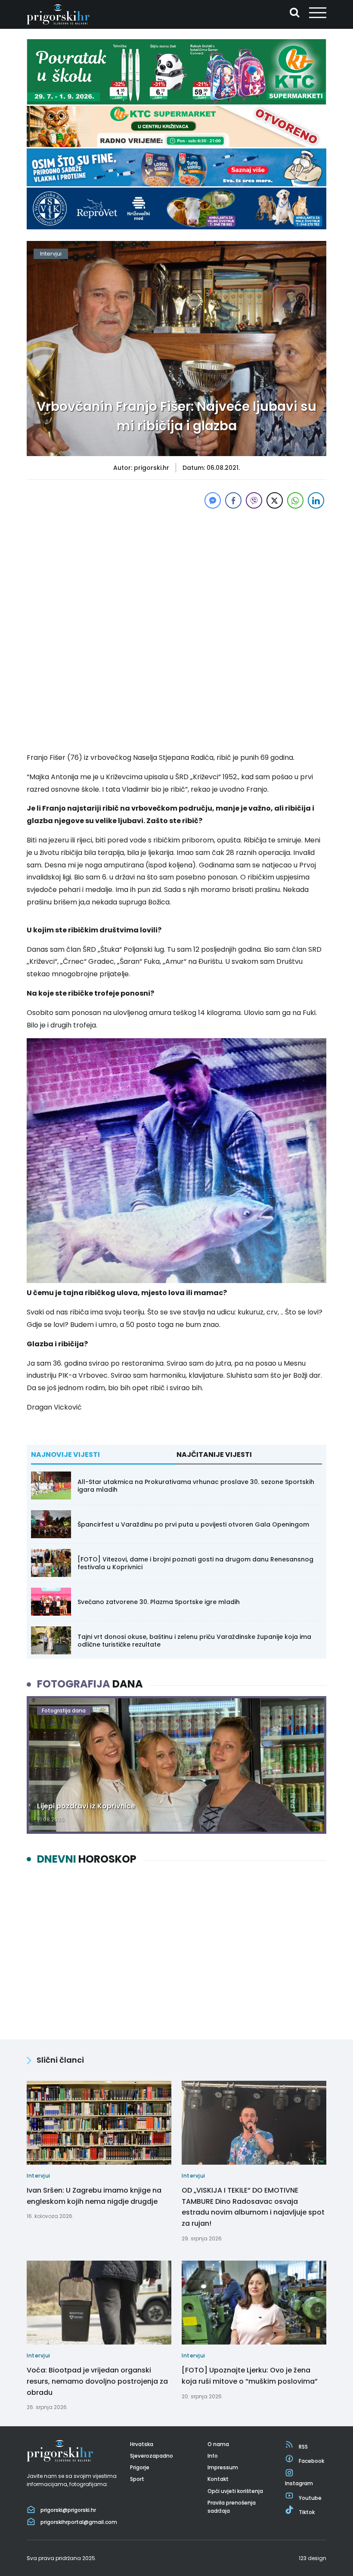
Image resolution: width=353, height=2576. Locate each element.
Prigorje (140, 2467)
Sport (137, 2479)
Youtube (310, 2498)
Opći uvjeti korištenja (235, 2491)
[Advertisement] (176, 571)
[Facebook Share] (233, 500)
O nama (218, 2444)
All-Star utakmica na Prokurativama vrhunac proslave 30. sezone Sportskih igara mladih (196, 1486)
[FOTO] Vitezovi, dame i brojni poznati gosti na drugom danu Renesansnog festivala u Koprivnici (195, 1563)
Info (213, 2456)
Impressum (223, 2467)
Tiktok (307, 2512)
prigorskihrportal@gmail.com (79, 2522)
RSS (303, 2447)
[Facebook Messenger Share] (213, 500)
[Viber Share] (254, 500)
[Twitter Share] (275, 500)
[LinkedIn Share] (316, 500)
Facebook (311, 2461)
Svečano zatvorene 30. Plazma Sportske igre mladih (159, 1602)
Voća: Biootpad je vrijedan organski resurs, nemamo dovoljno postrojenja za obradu (97, 2381)
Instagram (299, 2483)
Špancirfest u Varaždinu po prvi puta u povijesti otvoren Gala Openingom (193, 1524)
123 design (313, 2558)
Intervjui (51, 254)
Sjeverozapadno (152, 2456)
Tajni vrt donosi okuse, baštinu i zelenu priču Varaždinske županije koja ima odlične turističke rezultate (194, 1641)
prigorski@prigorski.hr (68, 2510)
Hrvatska (142, 2444)
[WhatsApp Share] (295, 500)
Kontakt (218, 2479)
